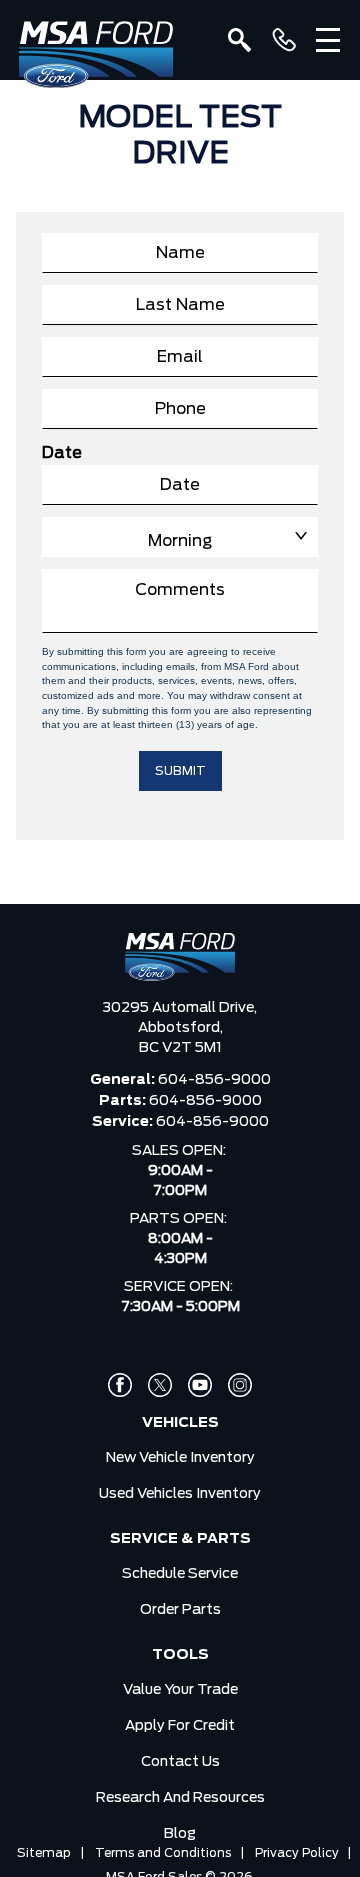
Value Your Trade (180, 1690)
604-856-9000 (214, 1080)
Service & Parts (180, 1539)
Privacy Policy (297, 1853)
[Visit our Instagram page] (240, 1385)
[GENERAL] (284, 40)
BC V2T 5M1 (180, 1048)
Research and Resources (180, 1798)
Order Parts (180, 1610)
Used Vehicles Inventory (180, 1494)
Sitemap (44, 1853)
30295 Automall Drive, (180, 1008)
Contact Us (180, 1762)
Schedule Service (180, 1574)
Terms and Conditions (163, 1853)
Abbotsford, (180, 1028)
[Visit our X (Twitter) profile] (160, 1385)
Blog (180, 1834)
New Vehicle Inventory (180, 1458)
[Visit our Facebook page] (120, 1385)
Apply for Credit (180, 1726)
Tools (180, 1655)
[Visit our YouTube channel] (200, 1385)
